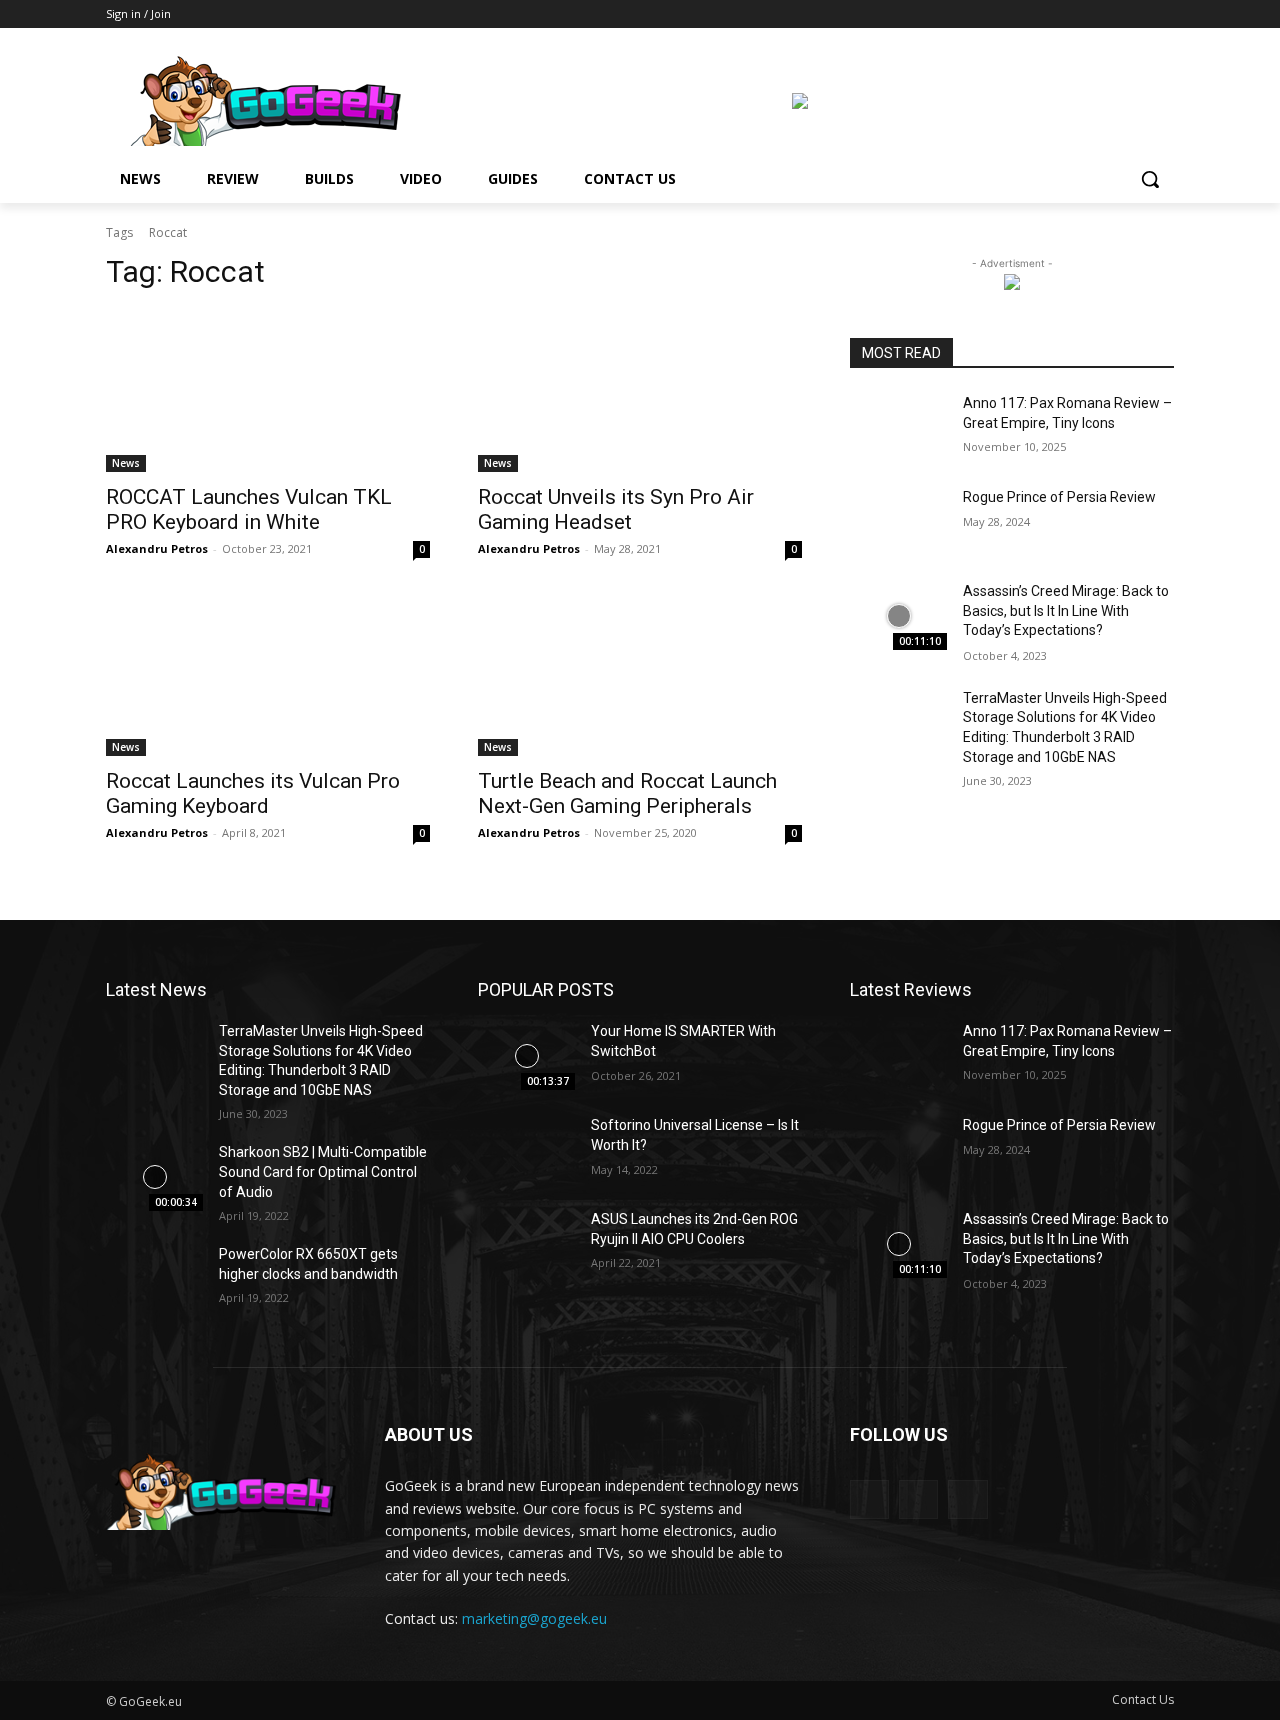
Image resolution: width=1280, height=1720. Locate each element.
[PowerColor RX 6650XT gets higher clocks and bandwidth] (154, 1279)
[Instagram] (1134, 14)
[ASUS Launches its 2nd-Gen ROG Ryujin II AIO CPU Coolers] (526, 1244)
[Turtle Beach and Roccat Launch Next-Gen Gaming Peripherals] (640, 675)
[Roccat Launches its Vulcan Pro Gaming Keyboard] (268, 675)
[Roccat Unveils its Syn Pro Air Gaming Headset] (640, 391)
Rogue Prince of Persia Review (1059, 497)
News (126, 463)
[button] (1150, 179)
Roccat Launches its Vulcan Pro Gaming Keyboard (253, 793)
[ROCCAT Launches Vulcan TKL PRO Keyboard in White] (268, 391)
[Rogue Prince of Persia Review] (898, 522)
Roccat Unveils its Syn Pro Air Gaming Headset (616, 509)
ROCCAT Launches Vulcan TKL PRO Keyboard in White (249, 509)
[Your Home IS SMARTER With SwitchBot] (526, 1056)
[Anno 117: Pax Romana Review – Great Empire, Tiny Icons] (898, 428)
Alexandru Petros (157, 548)
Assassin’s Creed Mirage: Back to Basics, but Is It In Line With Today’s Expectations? (1066, 610)
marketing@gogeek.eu (534, 1618)
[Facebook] (1107, 14)
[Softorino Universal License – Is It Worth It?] (526, 1150)
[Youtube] (1162, 14)
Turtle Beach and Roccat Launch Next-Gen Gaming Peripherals (627, 793)
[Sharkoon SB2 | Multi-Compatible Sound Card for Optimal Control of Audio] (154, 1177)
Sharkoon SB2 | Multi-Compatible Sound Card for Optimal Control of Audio (323, 1171)
